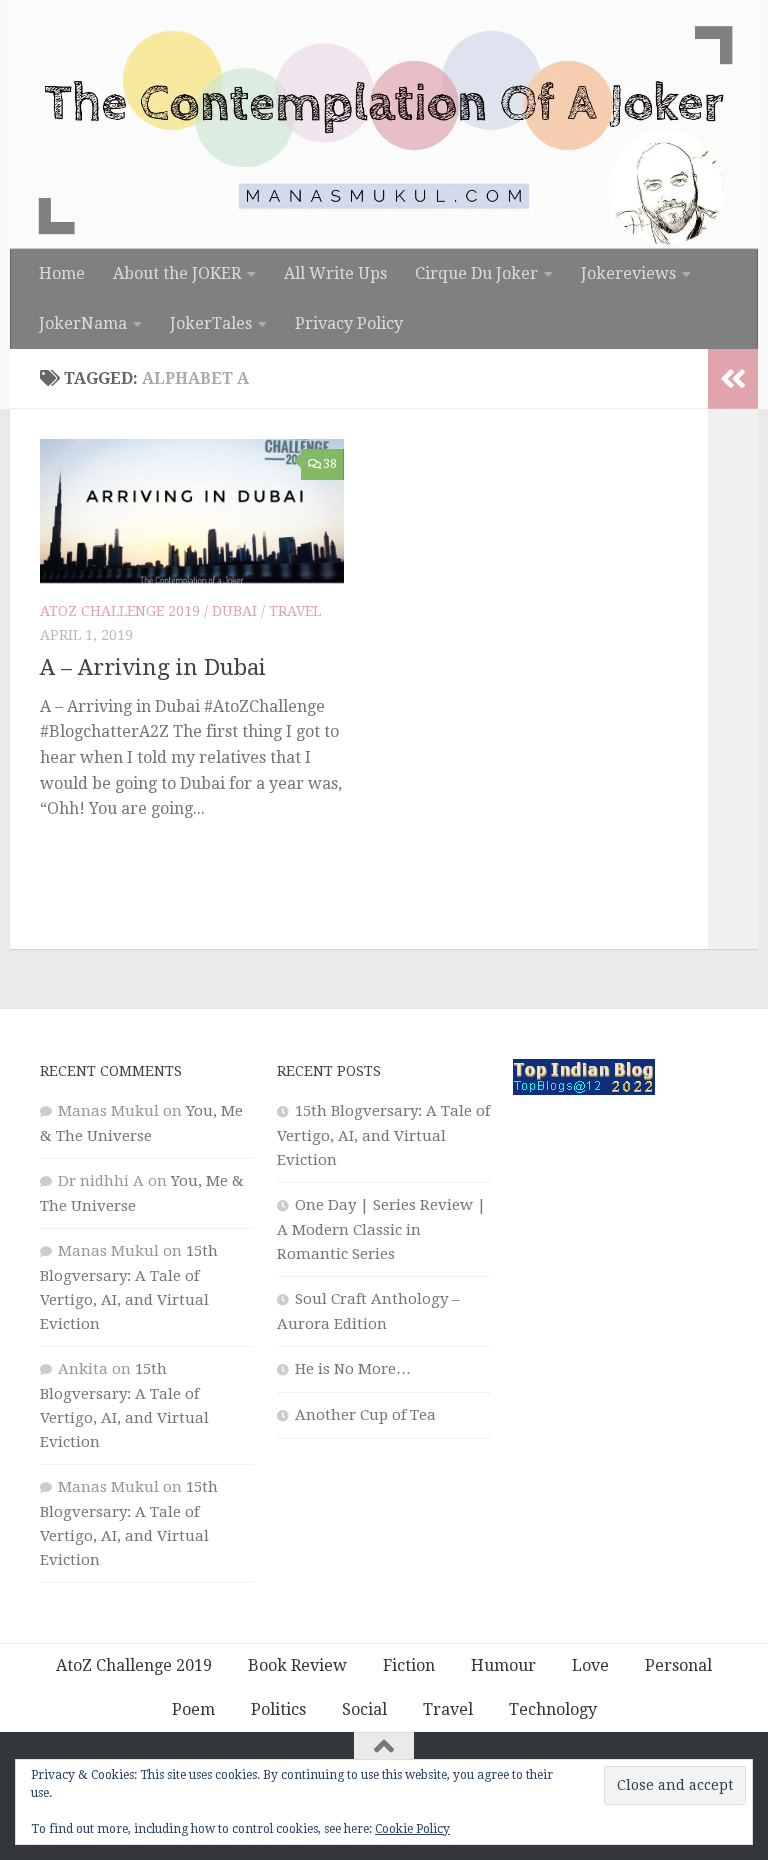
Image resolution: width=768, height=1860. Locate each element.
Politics (278, 1709)
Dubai (234, 611)
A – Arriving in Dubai (153, 667)
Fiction (409, 1665)
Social (364, 1709)
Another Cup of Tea (365, 1415)
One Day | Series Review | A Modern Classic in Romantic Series (381, 1229)
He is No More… (353, 1369)
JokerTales (211, 323)
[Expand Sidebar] (733, 379)
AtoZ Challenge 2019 (120, 611)
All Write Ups (335, 273)
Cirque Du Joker (476, 273)
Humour (503, 1665)
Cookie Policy (412, 1829)
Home (62, 273)
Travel (295, 611)
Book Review (297, 1665)
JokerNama (83, 323)
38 (330, 464)
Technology (553, 1709)
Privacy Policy (349, 323)
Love (590, 1665)
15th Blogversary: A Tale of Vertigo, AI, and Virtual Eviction (383, 1135)
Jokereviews (628, 273)
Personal (678, 1665)
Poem (193, 1709)
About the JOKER (177, 273)
